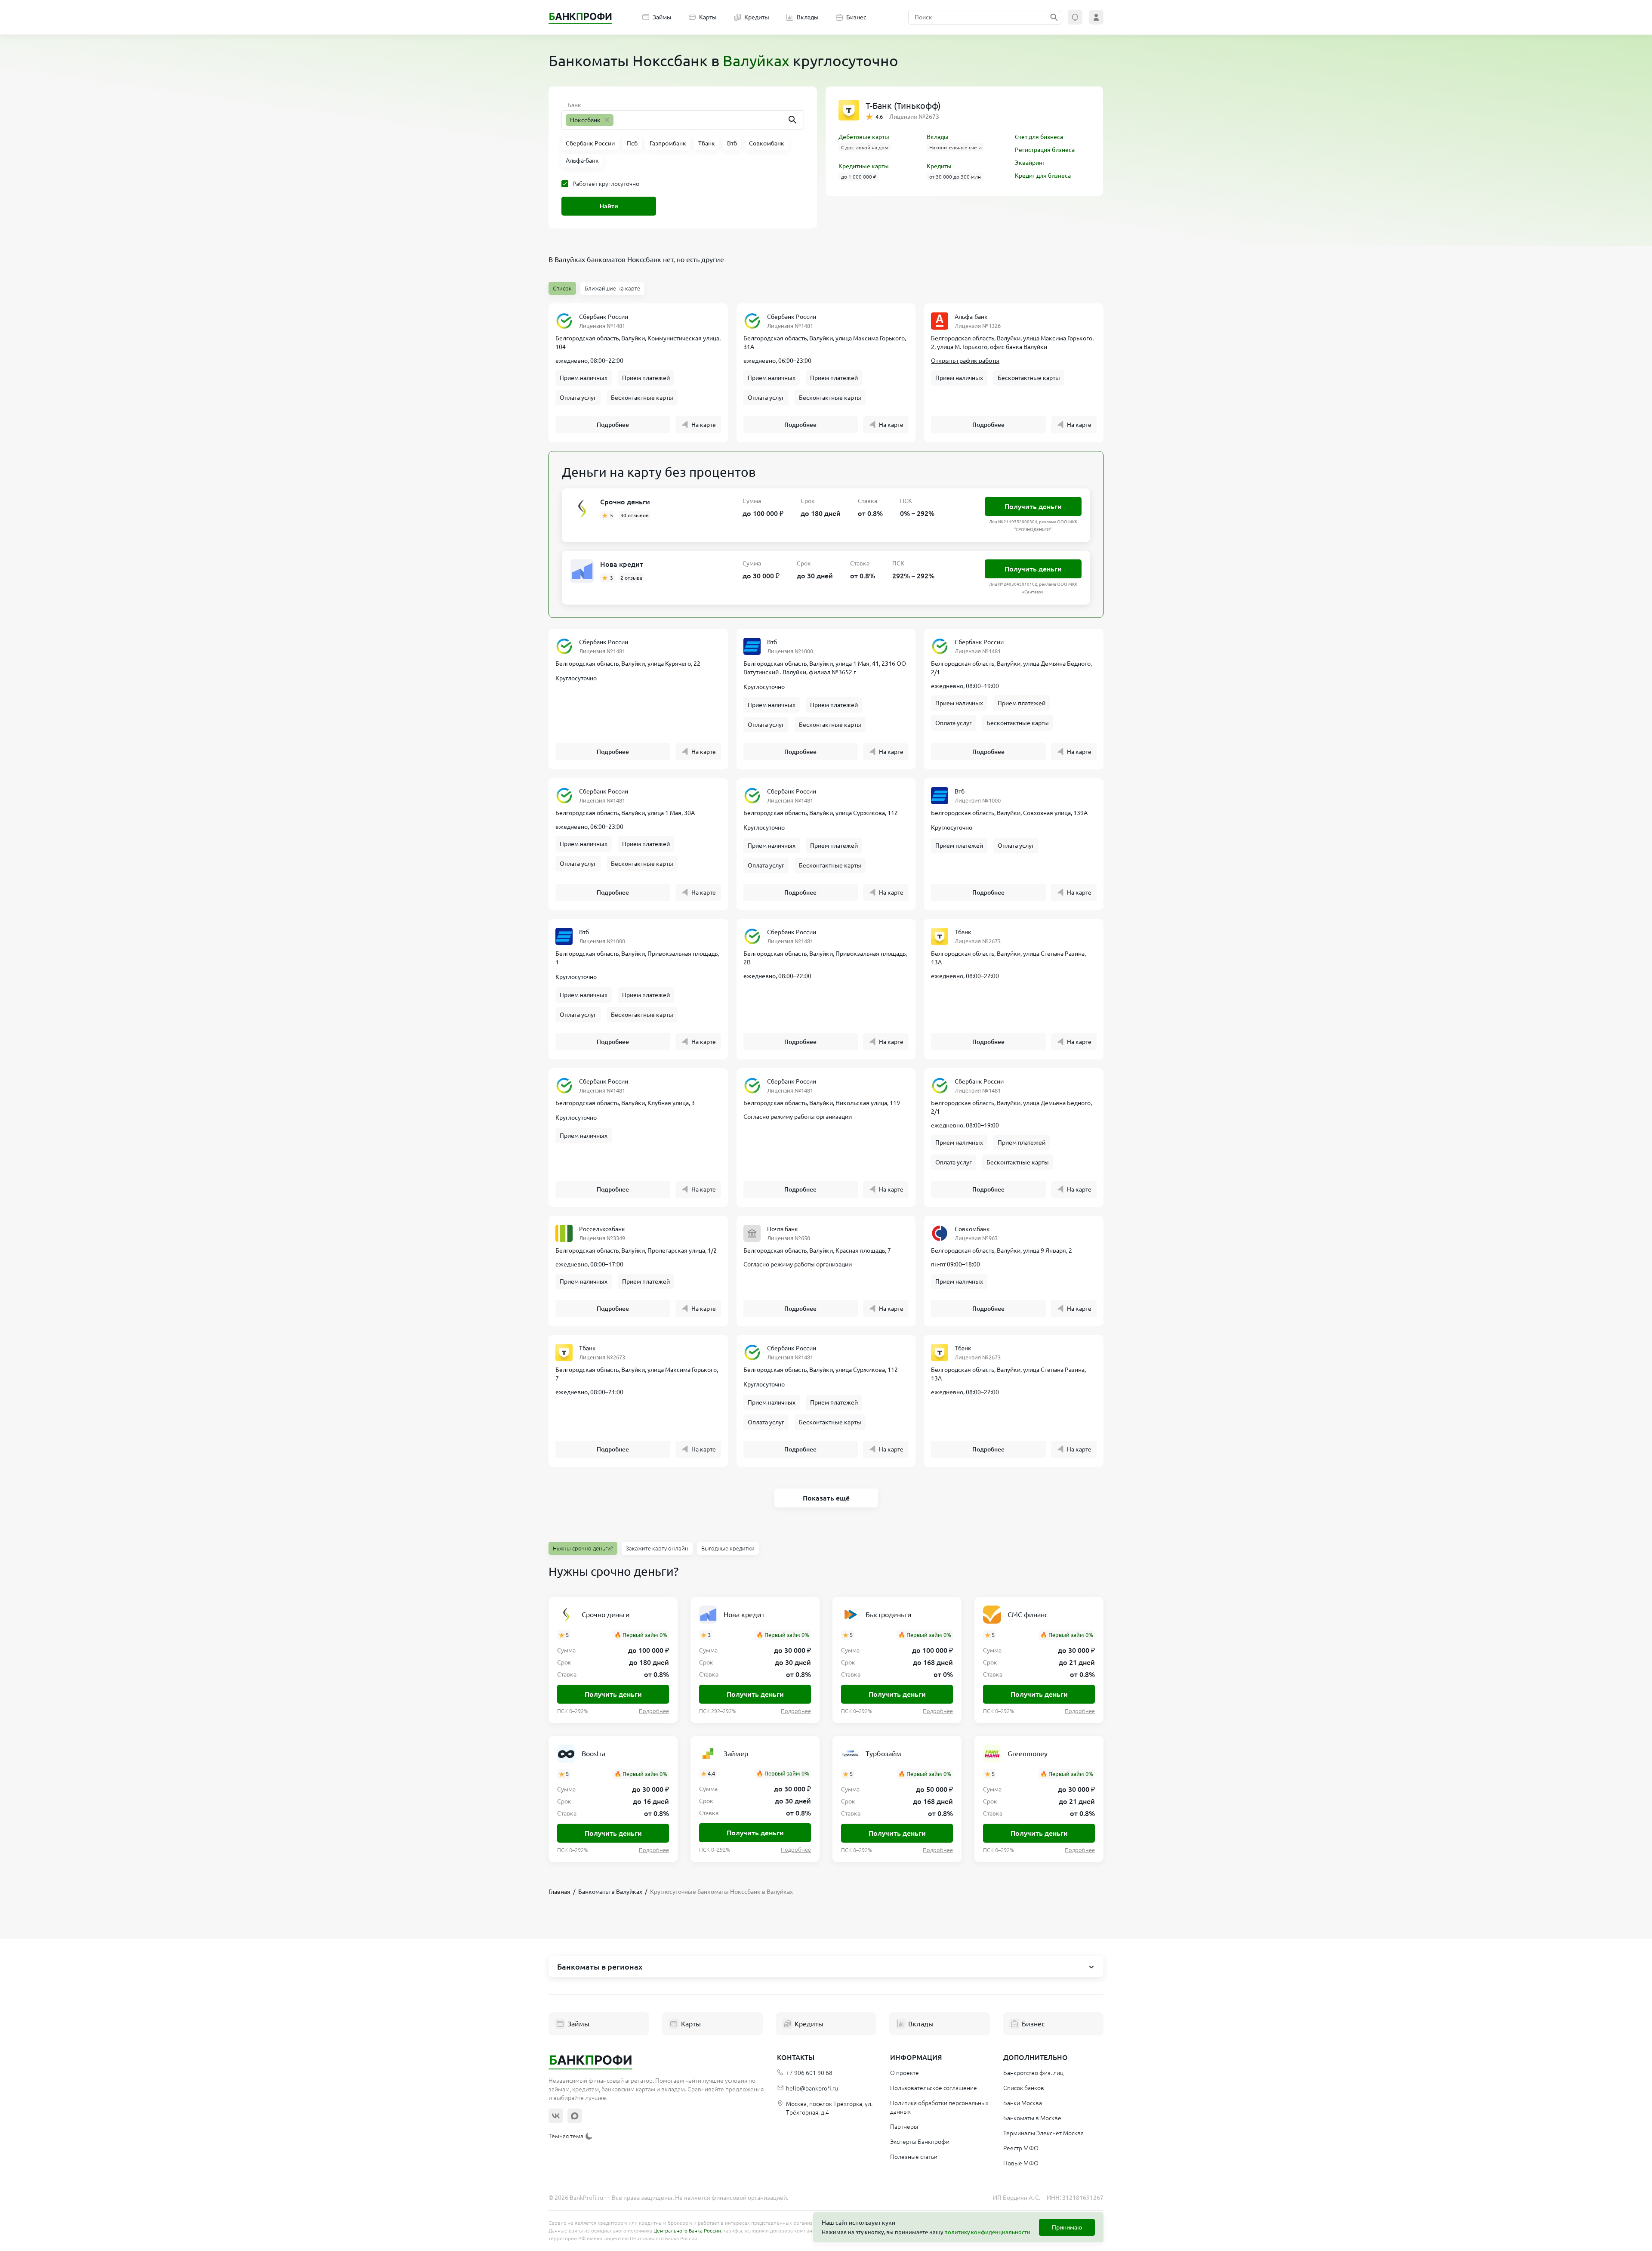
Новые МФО (1021, 2163)
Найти (609, 206)
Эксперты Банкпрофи (920, 2142)
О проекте (905, 2073)
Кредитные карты (864, 166)
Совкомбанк (972, 1229)
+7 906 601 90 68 (809, 2073)
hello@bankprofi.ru (812, 2088)
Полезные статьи (914, 2157)
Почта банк (783, 1229)
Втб (772, 642)
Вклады (808, 17)
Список (562, 288)
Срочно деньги (625, 502)
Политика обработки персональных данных (939, 2107)
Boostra (593, 1754)
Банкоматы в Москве (1032, 2118)
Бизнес (856, 17)
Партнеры (904, 2127)
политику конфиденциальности (987, 2232)
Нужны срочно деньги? (583, 1548)
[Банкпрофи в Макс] (575, 2116)
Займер (736, 1754)
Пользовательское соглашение (934, 2088)
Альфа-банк (971, 317)
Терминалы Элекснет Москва (1043, 2133)
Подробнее (613, 425)
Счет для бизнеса (1039, 137)
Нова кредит (622, 564)
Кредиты (757, 17)
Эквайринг (1030, 163)
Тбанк (963, 932)
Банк (574, 105)
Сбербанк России (604, 317)
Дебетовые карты (864, 137)
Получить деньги (1033, 506)
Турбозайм (883, 1754)
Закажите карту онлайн (657, 1548)
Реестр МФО (1021, 2148)
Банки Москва (1023, 2103)
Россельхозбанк (602, 1229)
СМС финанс (1028, 1615)
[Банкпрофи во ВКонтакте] (556, 2116)
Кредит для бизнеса (1043, 176)
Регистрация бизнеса (1045, 150)
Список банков (1024, 2088)
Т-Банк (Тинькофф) (903, 106)
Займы (662, 17)
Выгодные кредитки (728, 1548)
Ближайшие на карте (612, 288)
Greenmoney (1028, 1754)
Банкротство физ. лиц (1033, 2073)
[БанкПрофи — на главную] (580, 17)
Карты (708, 17)
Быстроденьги (889, 1615)
